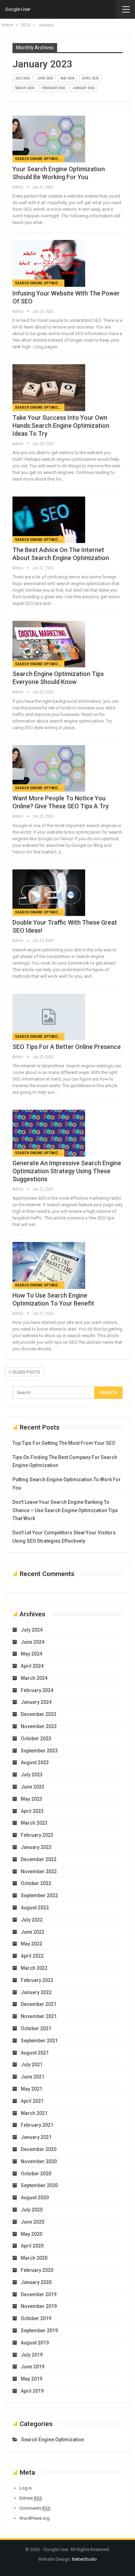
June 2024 (45, 78)
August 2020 (35, 2198)
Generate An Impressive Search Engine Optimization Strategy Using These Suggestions (67, 1171)
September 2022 (39, 1895)
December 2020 (39, 2149)
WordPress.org (34, 2518)
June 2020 (33, 2222)
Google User (18, 9)
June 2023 (33, 1787)
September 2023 (39, 1751)
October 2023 (36, 1739)
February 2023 (37, 1835)
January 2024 (84, 88)
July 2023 (32, 1775)
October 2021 (36, 2028)
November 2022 (39, 1871)
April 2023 (32, 1811)
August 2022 (35, 1908)
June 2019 (33, 2367)
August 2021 (35, 2053)
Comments (35, 2508)
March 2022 (34, 1968)
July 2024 (22, 78)
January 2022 (36, 1992)
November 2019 (39, 2306)
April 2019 (32, 2391)
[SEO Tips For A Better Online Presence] (49, 1017)
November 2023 (39, 1726)
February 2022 (37, 1980)
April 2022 (32, 1956)
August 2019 (35, 2343)
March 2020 (34, 2258)
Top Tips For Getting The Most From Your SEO (64, 1443)
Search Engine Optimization (40, 159)
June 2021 (33, 2077)
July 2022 (32, 1920)
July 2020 (32, 2210)
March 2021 (34, 2113)
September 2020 (39, 2185)
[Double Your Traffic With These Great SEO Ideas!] (49, 893)
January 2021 (36, 2137)
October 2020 (36, 2174)
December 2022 (39, 1859)
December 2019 (39, 2294)
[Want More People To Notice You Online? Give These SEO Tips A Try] (49, 768)
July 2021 (32, 2065)
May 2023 (31, 1799)
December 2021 (39, 2004)
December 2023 (39, 1714)
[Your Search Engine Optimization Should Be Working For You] (49, 139)
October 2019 (36, 2318)
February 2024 (53, 88)
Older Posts (26, 1372)
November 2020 (39, 2161)
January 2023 (36, 1847)
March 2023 (34, 1823)
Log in (26, 2488)
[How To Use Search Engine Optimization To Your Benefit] (49, 1265)
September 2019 (39, 2331)
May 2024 (67, 78)
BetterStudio (84, 2559)
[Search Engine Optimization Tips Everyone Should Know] (49, 644)
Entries (31, 2498)
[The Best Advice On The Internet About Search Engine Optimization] (49, 520)
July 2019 (32, 2355)
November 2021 (39, 2016)
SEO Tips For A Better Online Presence (67, 1047)
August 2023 (35, 1762)
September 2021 (39, 2041)
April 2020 (32, 2246)
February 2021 (37, 2125)
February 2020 (37, 2270)
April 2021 (32, 2101)
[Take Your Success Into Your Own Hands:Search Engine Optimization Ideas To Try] (49, 387)
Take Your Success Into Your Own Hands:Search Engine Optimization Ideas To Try (61, 426)
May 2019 (31, 2379)
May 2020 (31, 2234)
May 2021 (31, 2089)
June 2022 (33, 1932)
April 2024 (90, 78)
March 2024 (25, 88)
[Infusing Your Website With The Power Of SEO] (49, 263)
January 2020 (36, 2282)
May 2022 (31, 1944)
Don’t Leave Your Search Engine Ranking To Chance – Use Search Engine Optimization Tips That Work (65, 1510)
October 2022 (36, 1883)
